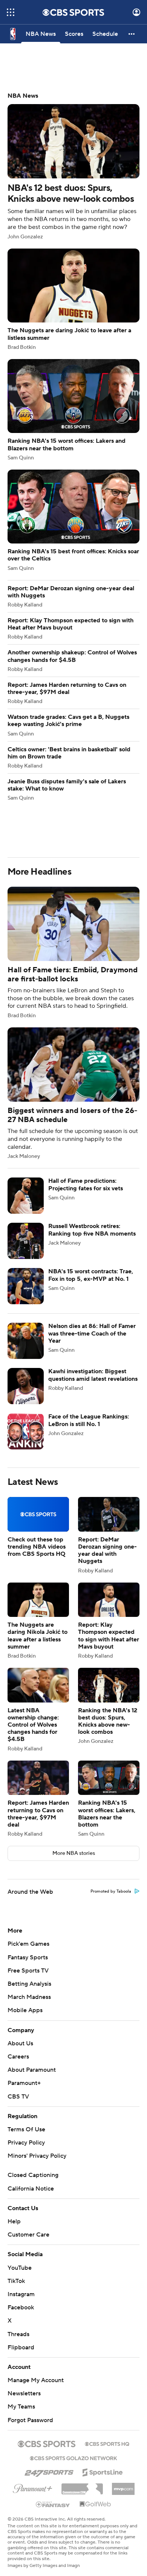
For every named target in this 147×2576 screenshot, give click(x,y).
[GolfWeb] (95, 2504)
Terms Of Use (26, 2129)
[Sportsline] (103, 2471)
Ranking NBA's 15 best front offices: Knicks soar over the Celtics (73, 520)
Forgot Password (30, 2420)
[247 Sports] (49, 2471)
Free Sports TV (28, 1971)
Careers (18, 2057)
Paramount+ (24, 2083)
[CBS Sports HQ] (107, 2443)
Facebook (21, 2307)
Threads (18, 2334)
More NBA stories (74, 1853)
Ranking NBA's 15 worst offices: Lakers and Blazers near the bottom (73, 410)
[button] (11, 12)
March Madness (29, 1997)
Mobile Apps (25, 2010)
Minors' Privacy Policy (37, 2156)
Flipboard (21, 2347)
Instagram (21, 2294)
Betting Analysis (29, 1984)
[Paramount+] (33, 2487)
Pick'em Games (28, 1944)
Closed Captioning (33, 2175)
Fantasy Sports (28, 1957)
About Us (20, 2043)
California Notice (31, 2189)
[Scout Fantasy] (53, 2504)
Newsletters (24, 2393)
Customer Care (28, 2235)
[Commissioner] (82, 2486)
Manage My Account (36, 2380)
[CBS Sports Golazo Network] (73, 2458)
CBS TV (18, 2097)
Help (14, 2221)
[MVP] (123, 2486)
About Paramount (32, 2070)
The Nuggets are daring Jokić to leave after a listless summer (73, 299)
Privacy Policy (26, 2143)
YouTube (20, 2268)
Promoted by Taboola (111, 1891)
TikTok (16, 2281)
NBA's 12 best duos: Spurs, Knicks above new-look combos (73, 166)
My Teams (21, 2407)
